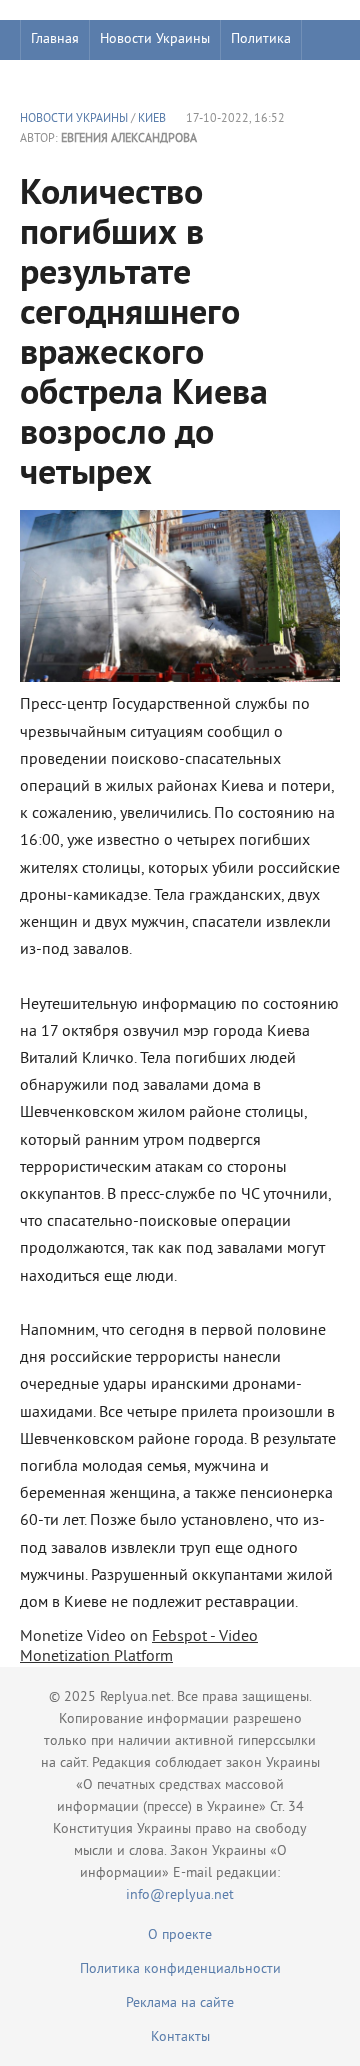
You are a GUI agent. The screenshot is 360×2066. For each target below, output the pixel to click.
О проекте (180, 1935)
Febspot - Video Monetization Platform (139, 1647)
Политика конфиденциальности (180, 1969)
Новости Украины (155, 39)
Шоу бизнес (66, 79)
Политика (261, 39)
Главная (55, 39)
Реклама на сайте (180, 2003)
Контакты (180, 2037)
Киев (152, 119)
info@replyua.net (180, 1895)
